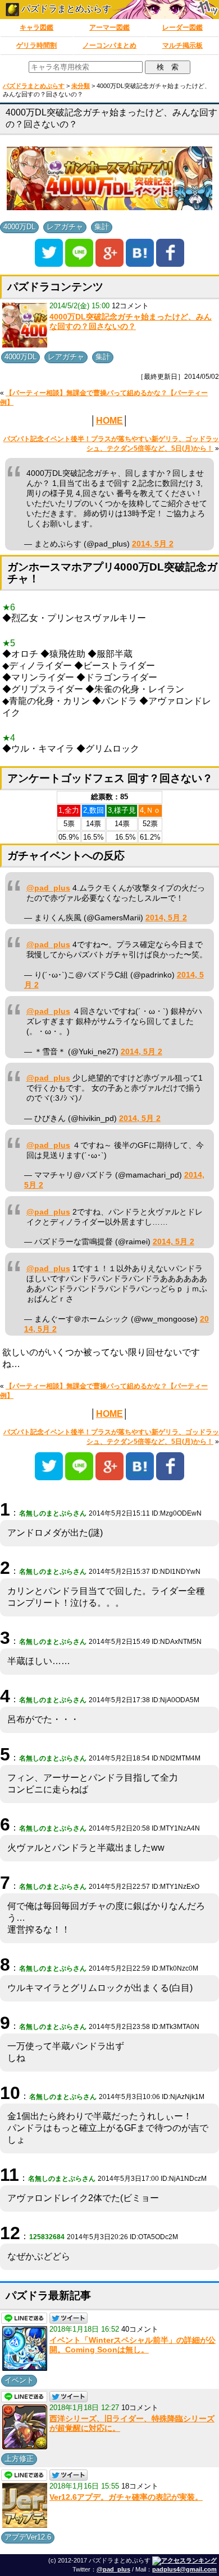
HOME (109, 421)
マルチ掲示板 (182, 45)
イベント (19, 2380)
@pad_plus (48, 888)
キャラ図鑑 (36, 27)
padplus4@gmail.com (184, 2569)
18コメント (140, 2486)
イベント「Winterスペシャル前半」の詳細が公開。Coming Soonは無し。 (133, 2345)
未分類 (81, 86)
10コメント (140, 2408)
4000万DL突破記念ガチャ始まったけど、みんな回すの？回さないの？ (131, 322)
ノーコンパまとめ (109, 45)
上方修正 (19, 2459)
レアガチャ (65, 227)
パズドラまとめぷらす (65, 9)
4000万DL (19, 227)
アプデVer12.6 (28, 2537)
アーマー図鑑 (109, 27)
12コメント (130, 306)
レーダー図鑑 (182, 27)
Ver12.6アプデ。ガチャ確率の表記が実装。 (126, 2497)
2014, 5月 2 (153, 544)
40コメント (140, 2329)
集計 (102, 227)
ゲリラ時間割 (36, 45)
